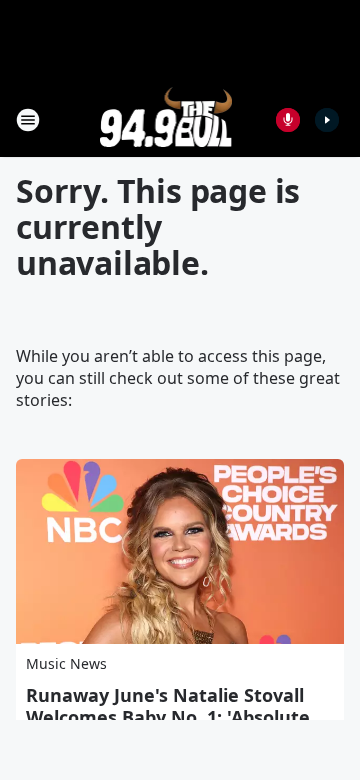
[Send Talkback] (288, 120)
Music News (66, 663)
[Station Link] (166, 119)
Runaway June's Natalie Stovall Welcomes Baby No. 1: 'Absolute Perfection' (168, 717)
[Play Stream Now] (327, 120)
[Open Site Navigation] (28, 120)
